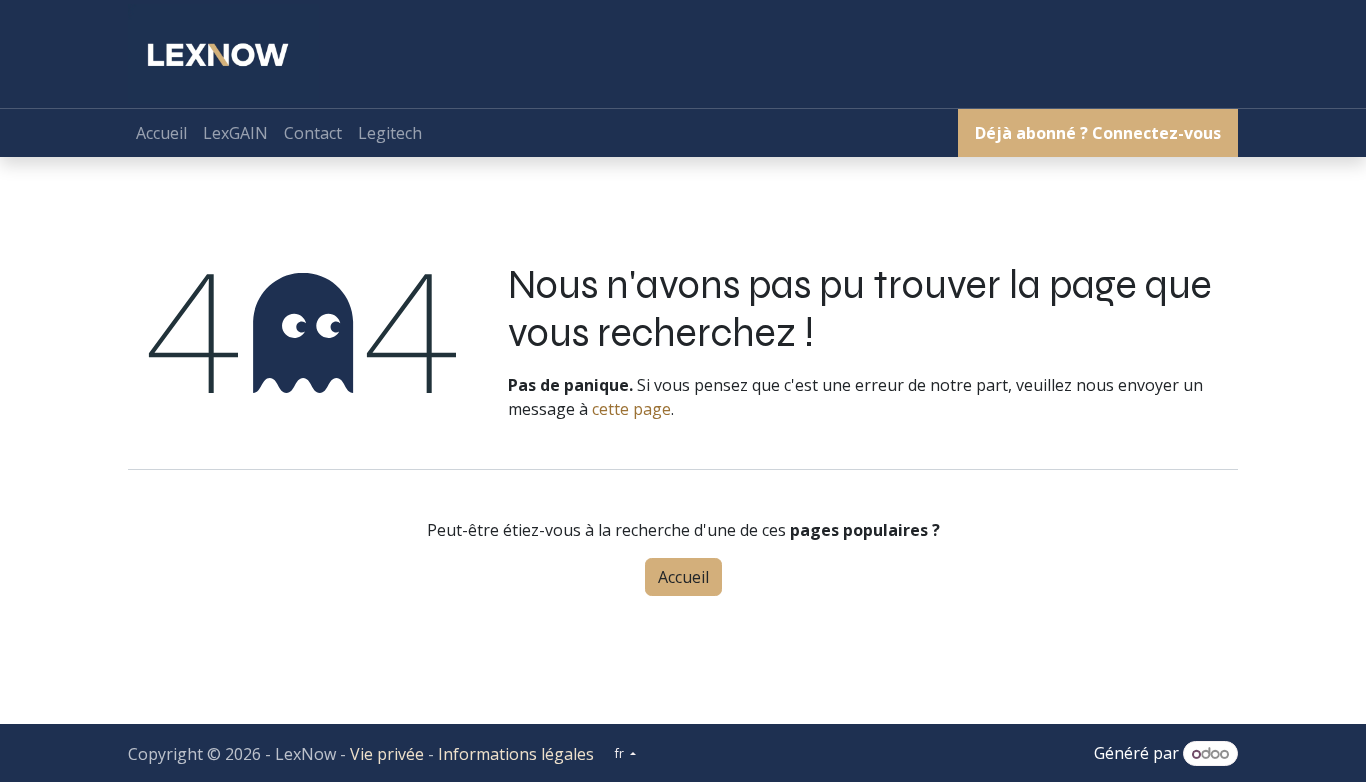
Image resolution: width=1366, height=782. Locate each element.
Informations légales (516, 754)
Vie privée (387, 754)
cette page (631, 409)
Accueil (683, 577)
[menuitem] (161, 133)
